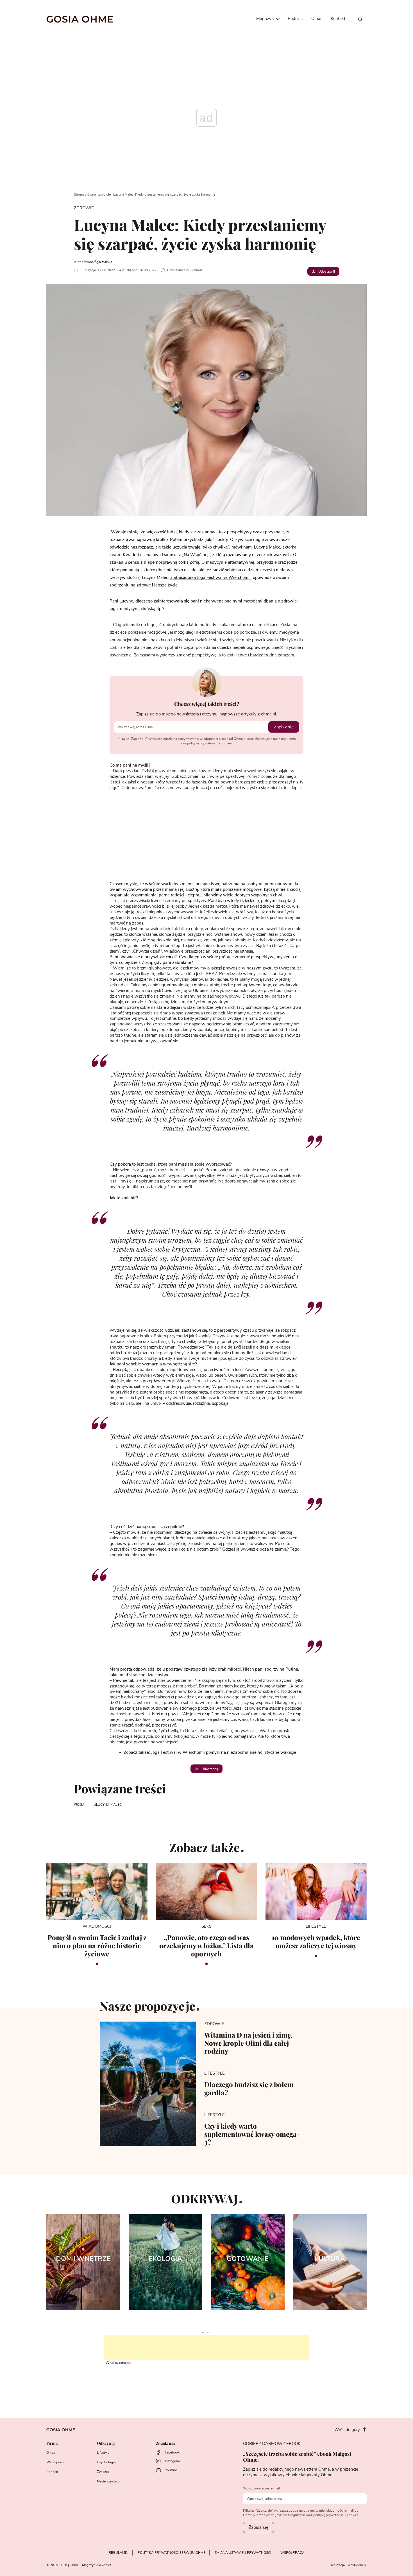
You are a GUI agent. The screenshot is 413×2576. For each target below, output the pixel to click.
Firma (52, 2444)
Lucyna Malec (109, 1805)
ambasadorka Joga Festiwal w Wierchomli (210, 578)
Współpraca (55, 2462)
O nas (317, 19)
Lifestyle (103, 2453)
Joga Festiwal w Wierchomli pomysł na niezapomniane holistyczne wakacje (224, 1753)
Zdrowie (105, 194)
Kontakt (338, 19)
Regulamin (119, 2553)
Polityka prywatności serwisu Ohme (172, 2553)
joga (80, 1805)
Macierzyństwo (108, 2481)
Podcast (295, 19)
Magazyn (266, 19)
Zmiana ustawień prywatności (243, 2553)
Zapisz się (284, 727)
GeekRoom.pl (357, 2565)
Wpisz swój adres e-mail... (263, 2488)
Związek (103, 2472)
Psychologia (106, 2462)
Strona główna (85, 194)
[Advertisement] (206, 2348)
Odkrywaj (106, 2444)
